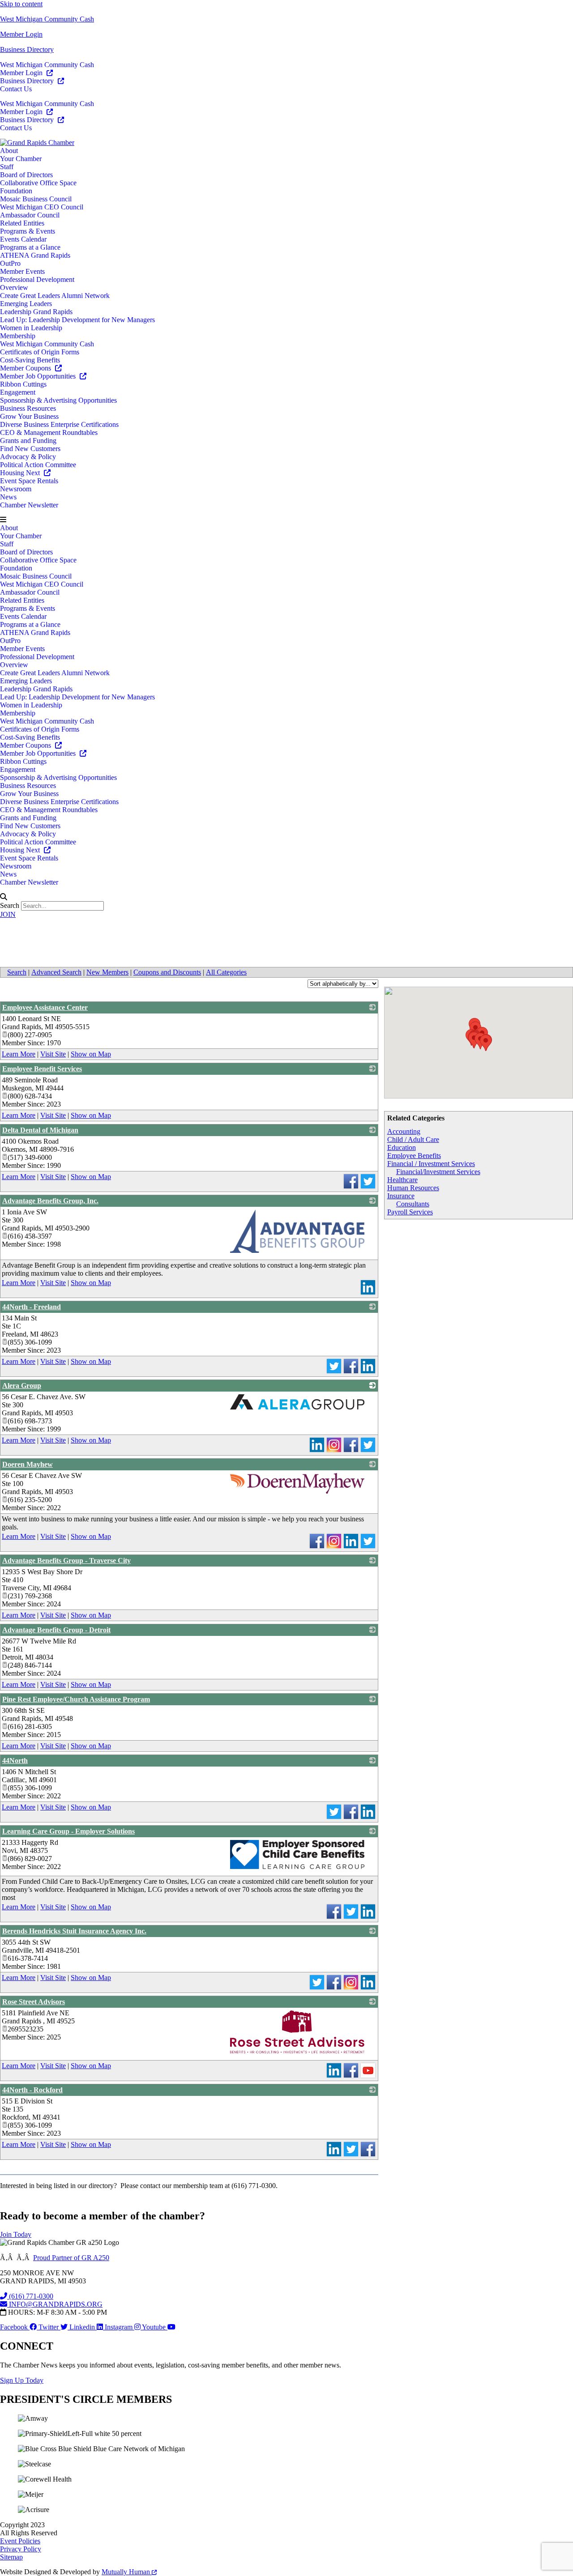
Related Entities (22, 223)
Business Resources (28, 408)
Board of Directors (26, 175)
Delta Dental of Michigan (40, 1130)
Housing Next (21, 473)
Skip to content (21, 4)
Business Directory (27, 49)
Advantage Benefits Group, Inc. (50, 1201)
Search (10, 905)
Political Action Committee (38, 465)
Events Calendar (23, 239)
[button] (286, 520)
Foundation (16, 191)
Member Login (21, 34)
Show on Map (91, 1054)
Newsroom (16, 489)
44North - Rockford (32, 2090)
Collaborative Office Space (38, 183)
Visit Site (53, 1054)
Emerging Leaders (26, 304)
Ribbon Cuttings (23, 384)
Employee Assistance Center (45, 1007)
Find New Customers (30, 449)
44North (15, 1761)
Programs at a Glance (30, 247)
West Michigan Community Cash (47, 19)
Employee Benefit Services (42, 1069)
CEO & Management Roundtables (49, 432)
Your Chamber (21, 159)
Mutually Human (127, 2572)
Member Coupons (26, 368)
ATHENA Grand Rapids (35, 255)
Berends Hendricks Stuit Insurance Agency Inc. (74, 1931)
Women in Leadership (31, 328)
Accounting (404, 1131)
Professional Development (37, 279)
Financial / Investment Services (431, 1164)
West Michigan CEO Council (42, 207)
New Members (107, 972)
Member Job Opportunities (39, 376)
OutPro (10, 263)
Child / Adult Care (413, 1139)
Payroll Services (410, 1212)
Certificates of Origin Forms (40, 352)
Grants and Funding (28, 441)
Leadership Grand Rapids (36, 312)
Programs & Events (28, 231)
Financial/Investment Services (438, 1172)
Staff (7, 167)
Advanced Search (56, 972)
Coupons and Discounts (167, 972)
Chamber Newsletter (29, 505)
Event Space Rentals (29, 481)
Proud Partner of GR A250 (71, 2258)
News (8, 497)
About (9, 151)
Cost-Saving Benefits (30, 360)
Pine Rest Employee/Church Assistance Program (76, 1699)
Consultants (413, 1204)
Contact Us (16, 89)
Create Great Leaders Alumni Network (55, 296)
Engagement (18, 392)
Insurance (401, 1196)
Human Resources (413, 1188)
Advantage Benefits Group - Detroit (56, 1630)
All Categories (226, 972)
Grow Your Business (29, 416)
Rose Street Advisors (34, 2002)
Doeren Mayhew (28, 1464)
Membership (18, 336)
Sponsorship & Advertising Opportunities (58, 400)
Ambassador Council (30, 215)
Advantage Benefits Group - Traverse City (66, 1561)
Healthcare (402, 1180)
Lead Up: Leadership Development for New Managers (77, 320)
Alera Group (22, 1386)
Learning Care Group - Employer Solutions (68, 1831)
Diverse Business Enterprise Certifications (59, 424)
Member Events (22, 271)
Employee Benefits (414, 1156)
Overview (14, 287)
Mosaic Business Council (36, 199)
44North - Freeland (32, 1307)
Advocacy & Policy (28, 457)
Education (402, 1147)
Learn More (19, 1054)
